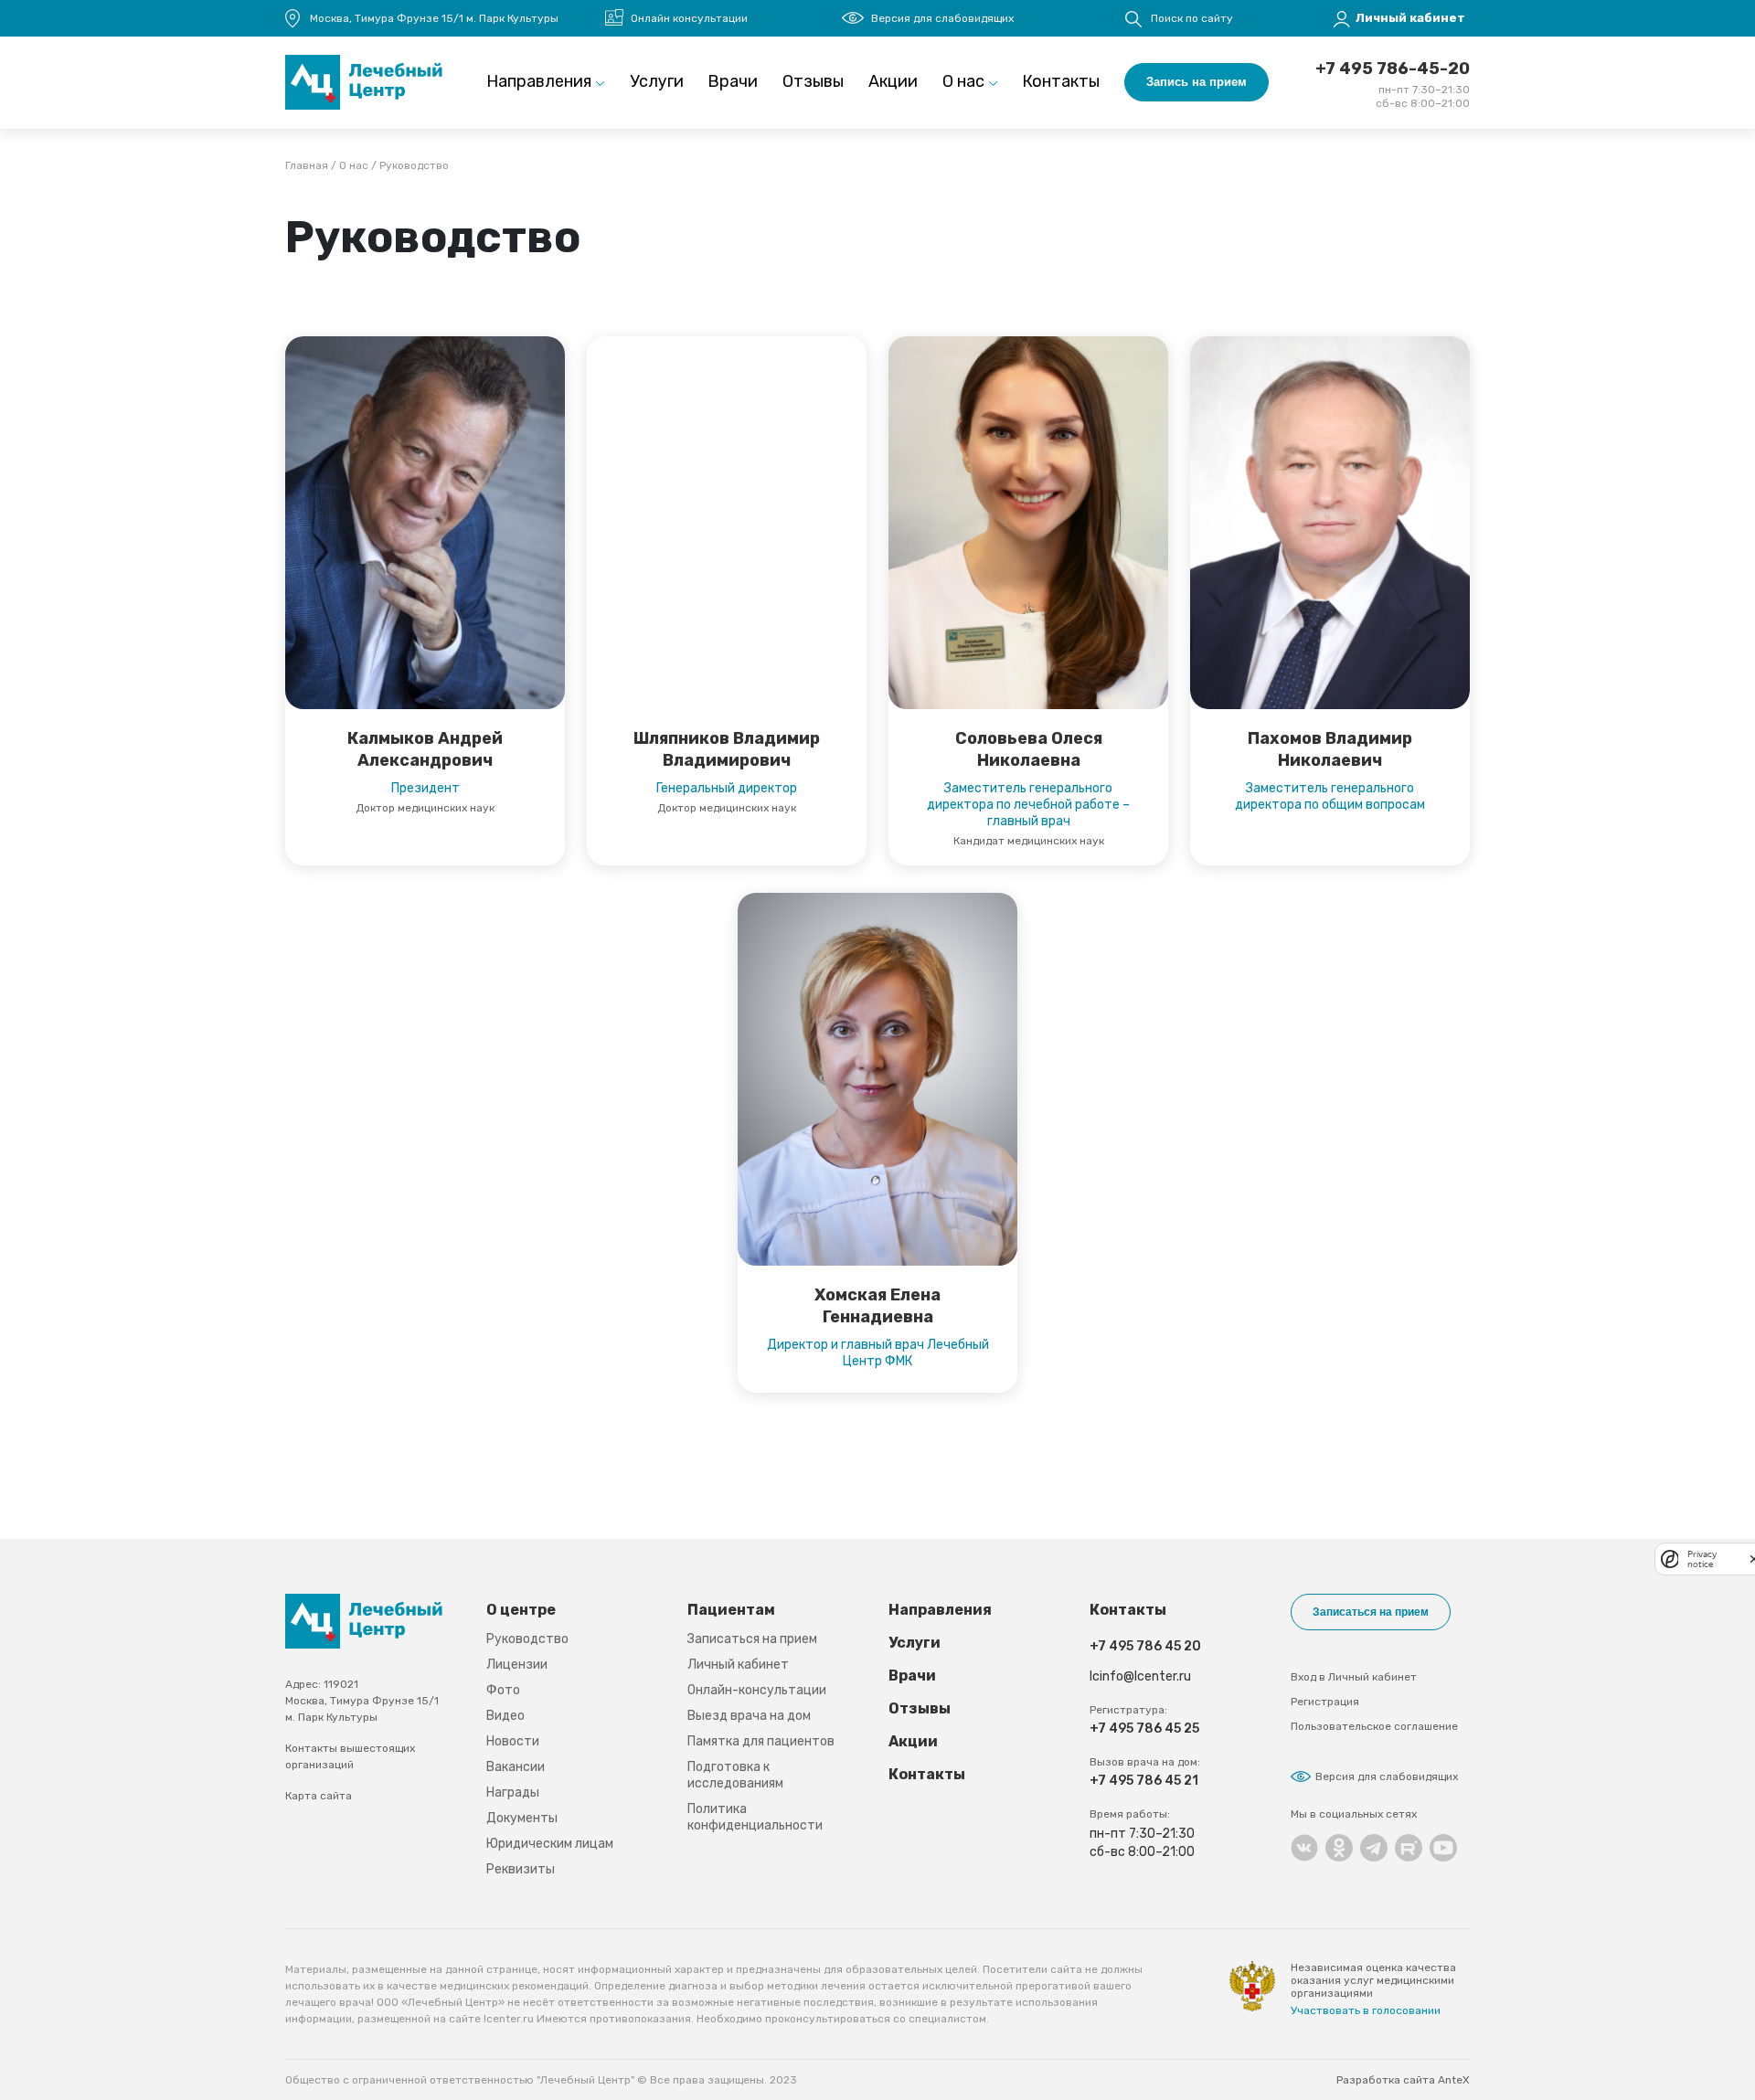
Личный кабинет (738, 1665)
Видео (505, 1716)
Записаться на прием (752, 1639)
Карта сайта (319, 1796)
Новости (513, 1741)
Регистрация (1325, 1702)
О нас (963, 81)
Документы (522, 1818)
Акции (893, 81)
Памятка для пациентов (761, 1741)
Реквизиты (521, 1869)
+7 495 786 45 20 (1145, 1646)
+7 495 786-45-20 (1393, 69)
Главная (307, 165)
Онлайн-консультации (757, 1690)
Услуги (657, 81)
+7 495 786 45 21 (1144, 1781)
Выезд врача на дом (749, 1716)
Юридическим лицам (550, 1844)
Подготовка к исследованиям (735, 1775)
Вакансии (516, 1767)
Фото (503, 1690)
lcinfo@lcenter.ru (1140, 1676)
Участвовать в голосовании (1366, 2010)
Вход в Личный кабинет (1354, 1677)
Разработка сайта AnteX (1403, 2080)
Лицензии (517, 1665)
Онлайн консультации (689, 18)
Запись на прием (1197, 82)
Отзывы (813, 81)
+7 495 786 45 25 (1144, 1729)
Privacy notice (1702, 1559)
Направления (539, 81)
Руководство (527, 1639)
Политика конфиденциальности (755, 1817)
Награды (513, 1792)
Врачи (733, 81)
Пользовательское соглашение (1374, 1726)
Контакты (1061, 81)
